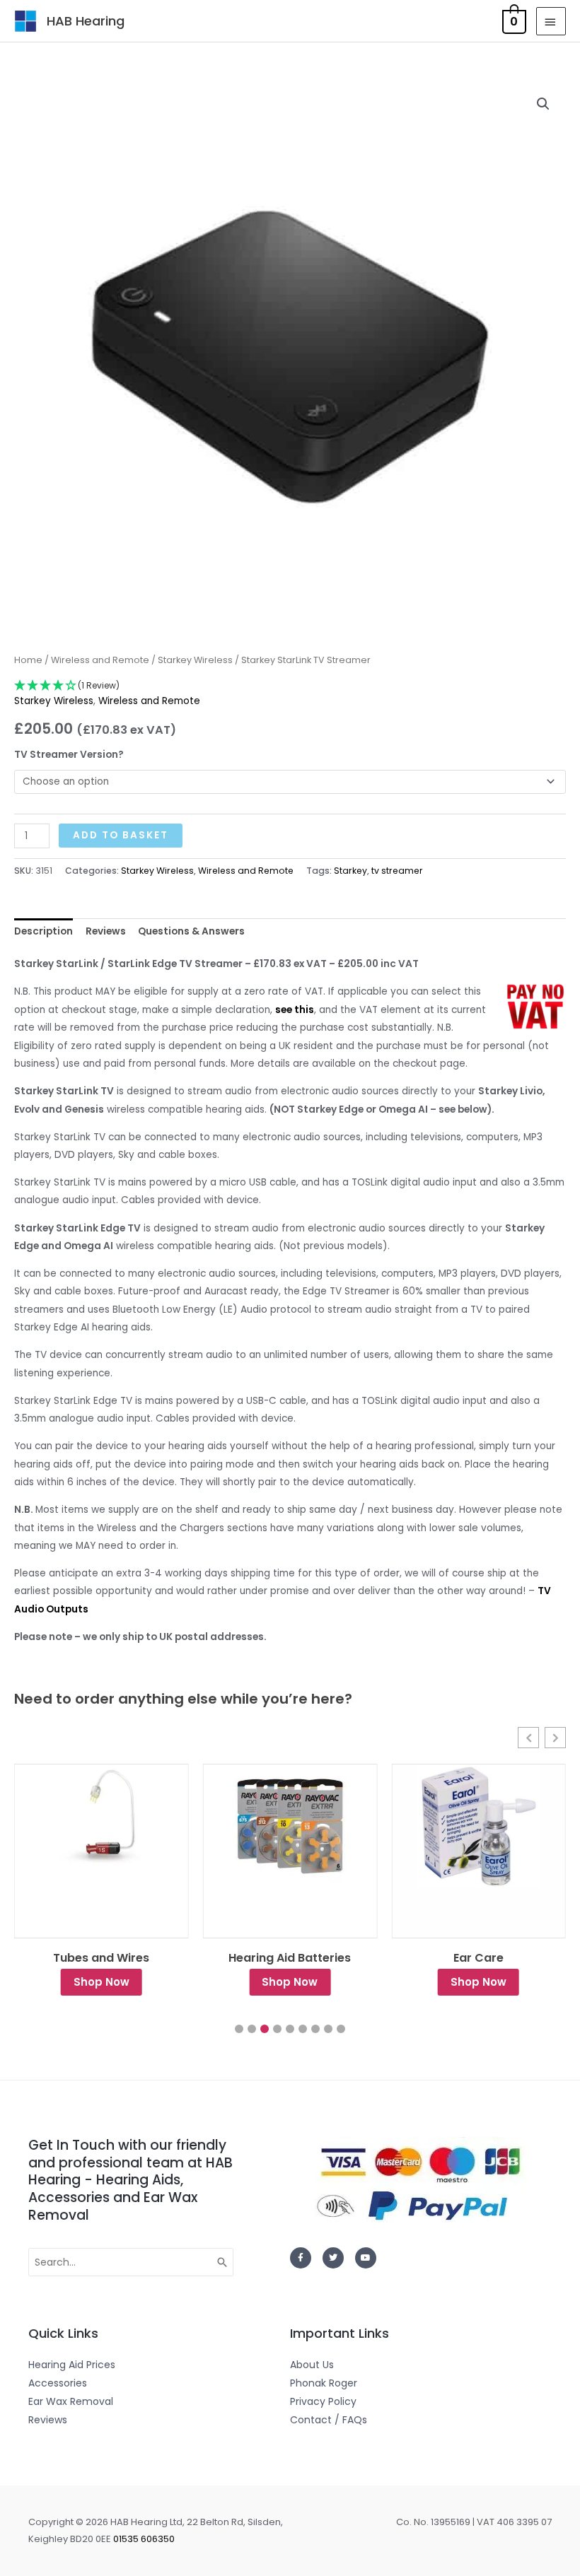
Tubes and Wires (101, 1958)
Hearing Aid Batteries (290, 1958)
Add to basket (121, 835)
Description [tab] (43, 931)
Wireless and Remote (100, 660)
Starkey (350, 871)
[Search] (223, 2262)
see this (295, 1010)
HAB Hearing (86, 21)
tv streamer (397, 871)
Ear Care (478, 1958)
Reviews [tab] (106, 931)
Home (28, 660)
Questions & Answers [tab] (191, 931)
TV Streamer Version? (69, 755)
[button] (543, 104)
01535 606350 (144, 2539)
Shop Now (101, 1982)
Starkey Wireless (195, 660)
